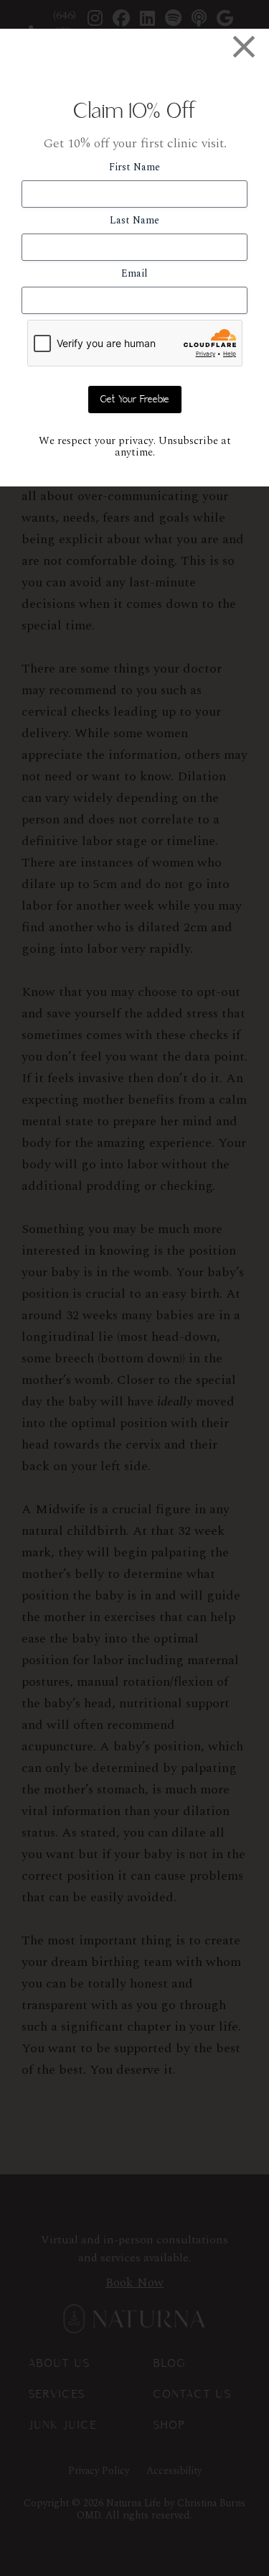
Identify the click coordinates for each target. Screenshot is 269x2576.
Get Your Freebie (135, 400)
